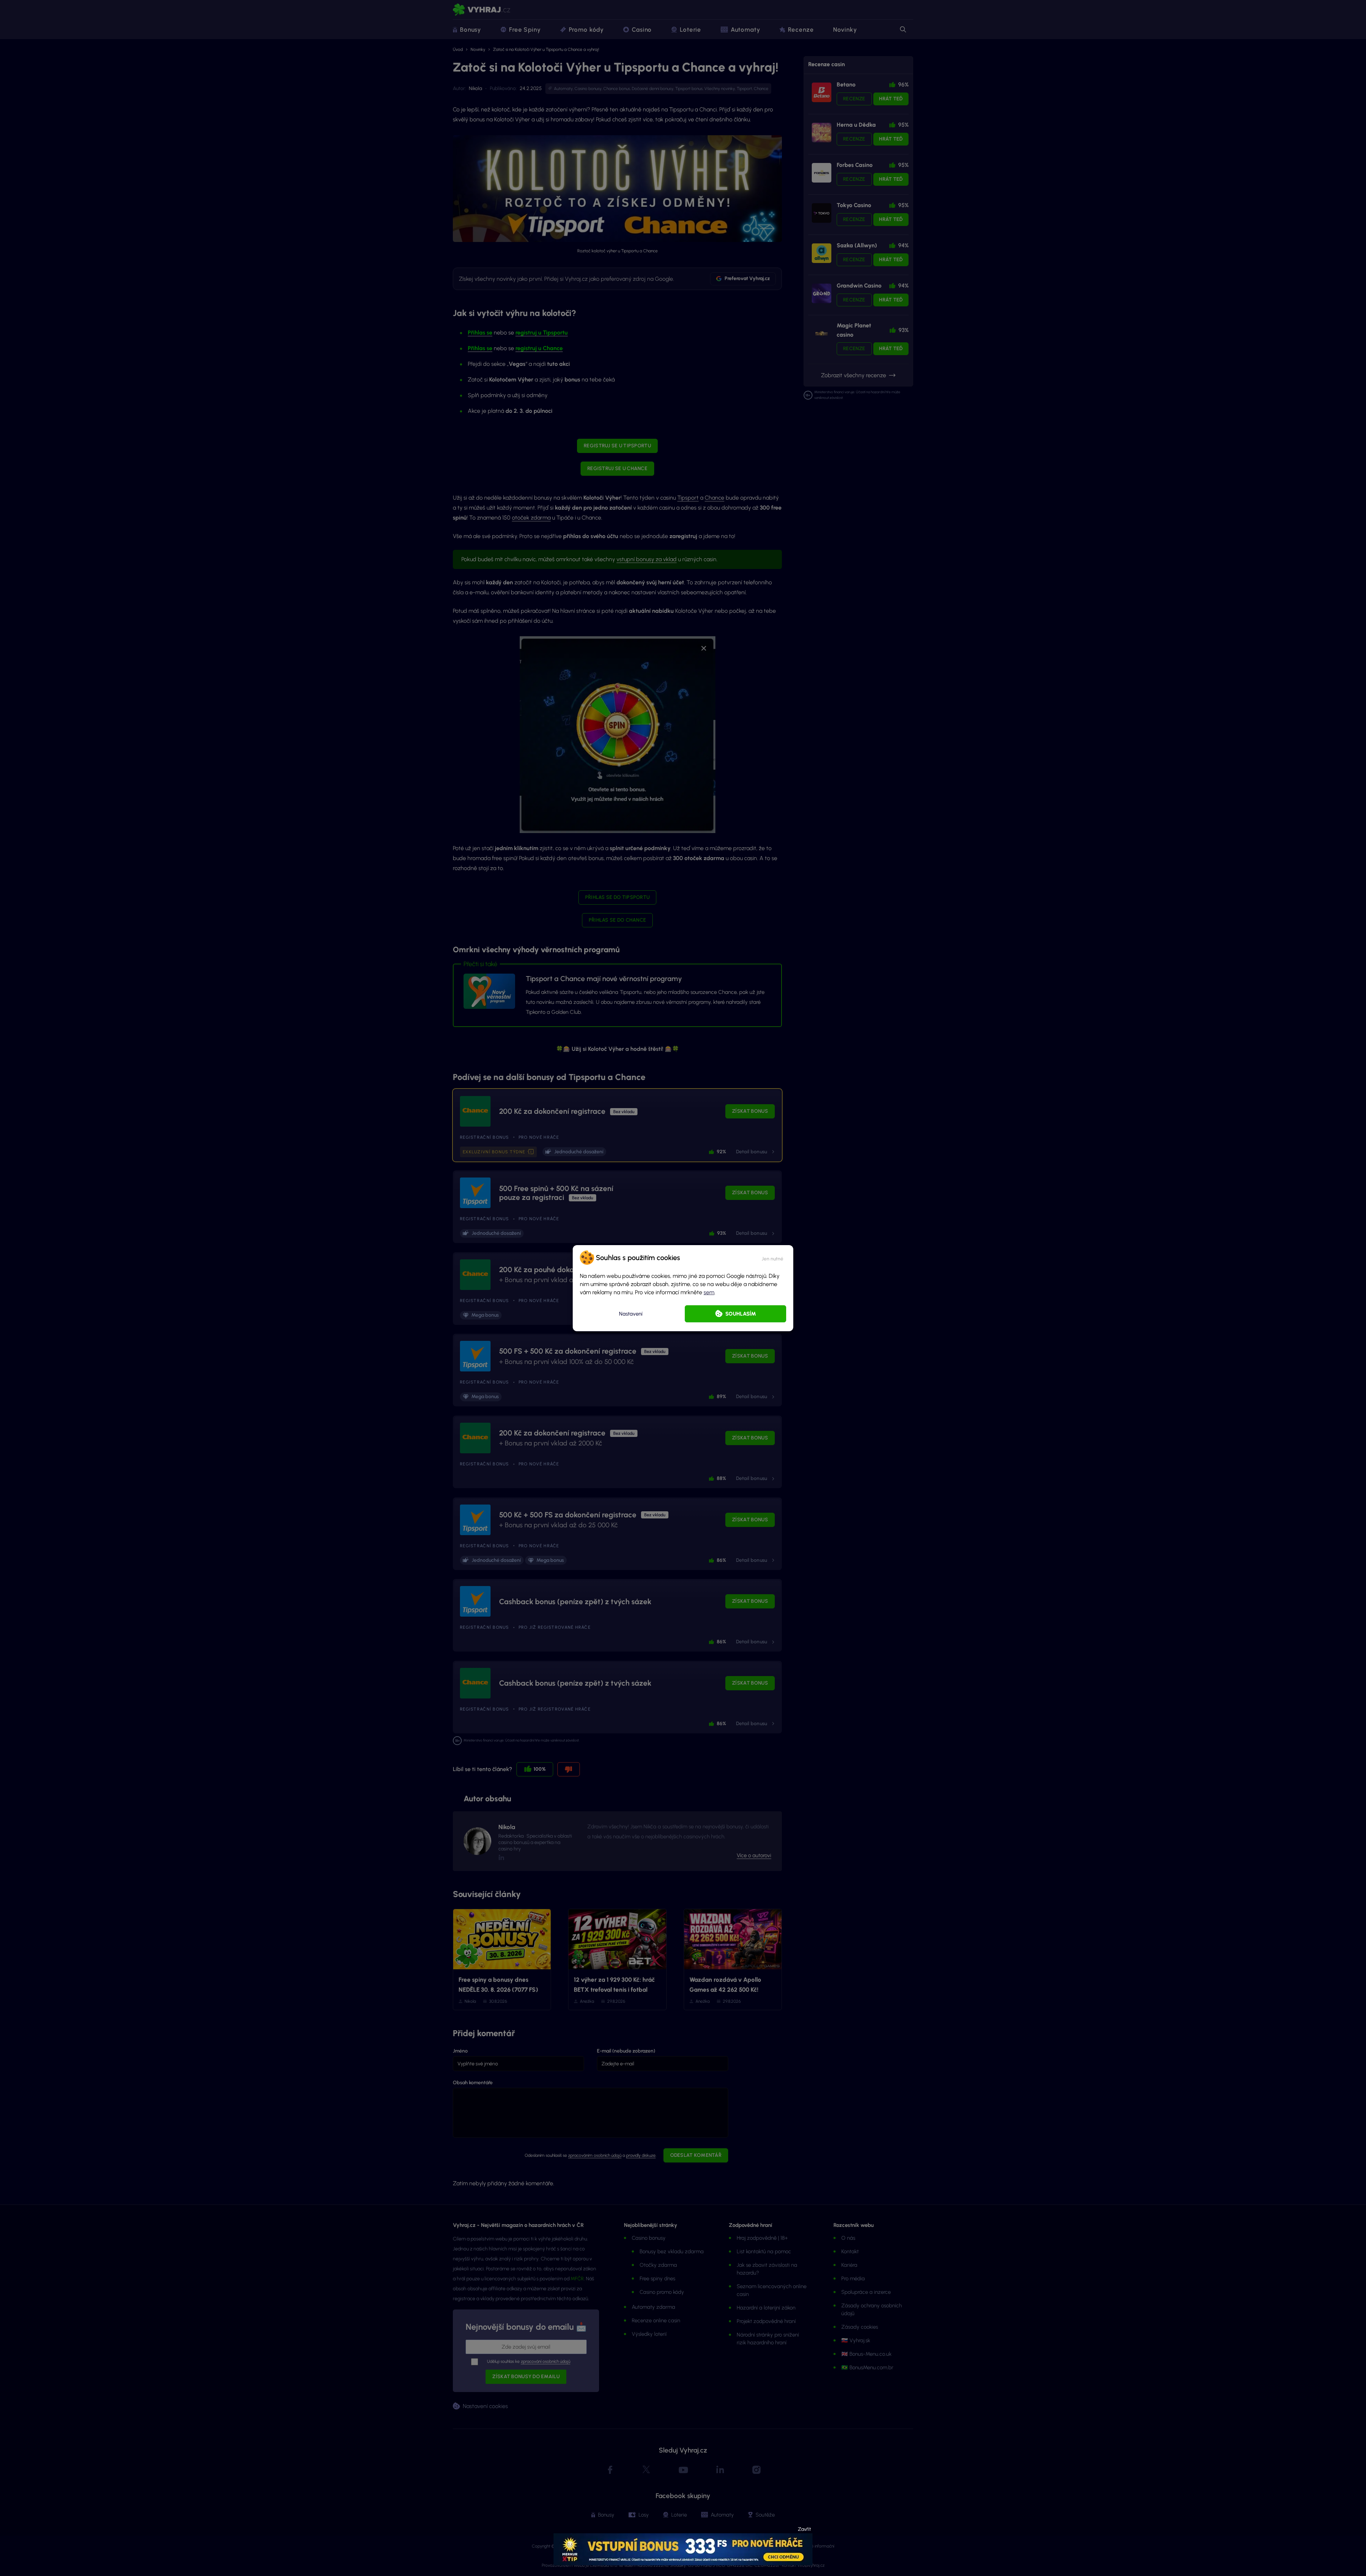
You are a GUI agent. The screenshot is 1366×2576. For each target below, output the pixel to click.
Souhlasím (741, 1314)
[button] (772, 1258)
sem (709, 1292)
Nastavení (631, 1314)
